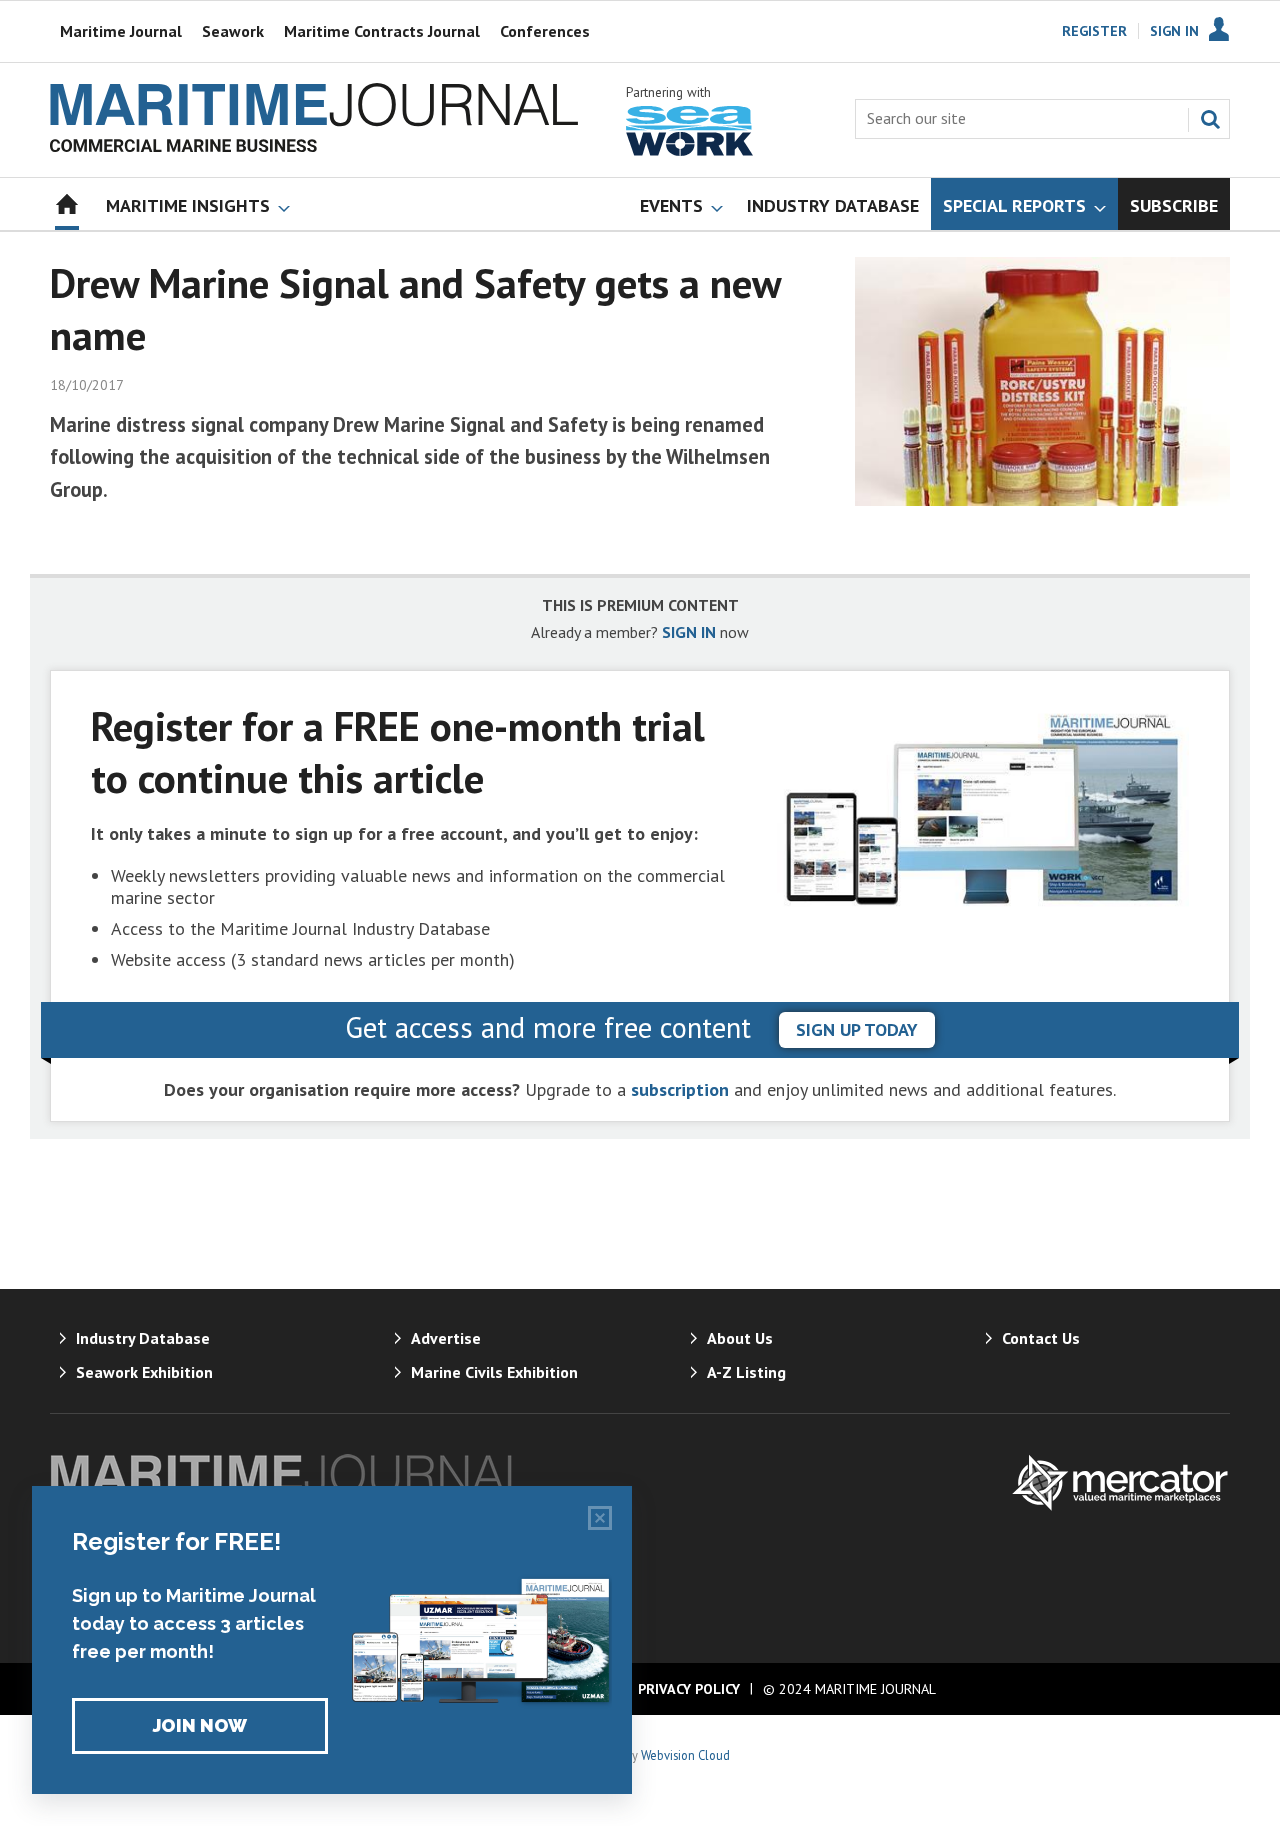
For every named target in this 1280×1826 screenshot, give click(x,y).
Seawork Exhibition (144, 1372)
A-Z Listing (746, 1372)
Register (1094, 31)
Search (1210, 119)
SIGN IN (689, 632)
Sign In (1174, 31)
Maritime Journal (121, 31)
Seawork (233, 31)
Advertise (446, 1338)
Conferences (545, 31)
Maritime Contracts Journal (382, 31)
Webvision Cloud (685, 1755)
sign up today (857, 1029)
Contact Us (1041, 1338)
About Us (740, 1338)
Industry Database (143, 1338)
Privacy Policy (689, 1689)
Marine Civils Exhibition (494, 1372)
